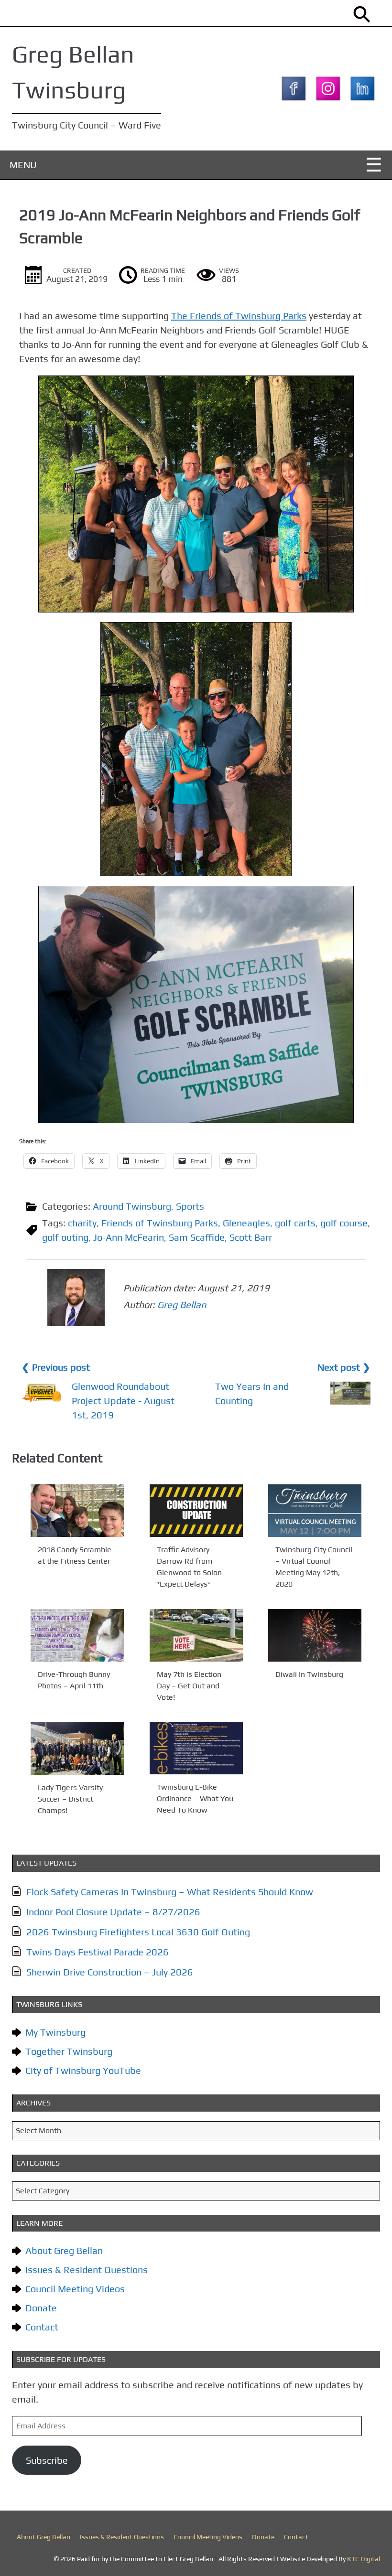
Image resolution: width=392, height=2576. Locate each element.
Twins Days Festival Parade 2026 (98, 1952)
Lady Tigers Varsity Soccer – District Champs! (70, 1799)
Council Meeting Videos (75, 2289)
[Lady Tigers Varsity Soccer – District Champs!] (77, 1749)
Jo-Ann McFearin (129, 1237)
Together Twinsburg (69, 2051)
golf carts (295, 1223)
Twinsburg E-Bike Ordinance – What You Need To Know (195, 1799)
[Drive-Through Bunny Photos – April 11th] (77, 1635)
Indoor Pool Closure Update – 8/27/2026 (113, 1912)
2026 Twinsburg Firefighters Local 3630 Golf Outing (138, 1932)
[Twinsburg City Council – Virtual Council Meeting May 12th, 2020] (315, 1511)
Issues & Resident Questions (87, 2270)
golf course (344, 1223)
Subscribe (47, 2460)
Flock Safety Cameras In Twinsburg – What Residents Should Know (170, 1892)
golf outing (65, 1237)
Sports (190, 1206)
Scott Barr (251, 1237)
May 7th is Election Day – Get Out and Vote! (189, 1686)
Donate (41, 2308)
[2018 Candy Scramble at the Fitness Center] (77, 1511)
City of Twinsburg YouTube (83, 2070)
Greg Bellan (182, 1304)
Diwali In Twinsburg (309, 1674)
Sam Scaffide (197, 1237)
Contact (42, 2327)
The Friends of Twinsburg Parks (239, 316)
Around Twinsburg (132, 1206)
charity (82, 1223)
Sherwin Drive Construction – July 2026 (110, 1972)
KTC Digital (364, 2559)
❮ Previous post (56, 1367)
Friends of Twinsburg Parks (160, 1223)
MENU (23, 165)
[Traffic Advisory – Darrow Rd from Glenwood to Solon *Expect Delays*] (196, 1511)
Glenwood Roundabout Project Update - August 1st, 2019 (123, 1401)
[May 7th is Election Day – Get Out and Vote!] (196, 1635)
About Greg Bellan (64, 2250)
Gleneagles (246, 1223)
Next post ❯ (344, 1367)
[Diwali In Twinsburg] (315, 1635)
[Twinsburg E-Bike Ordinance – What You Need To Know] (196, 1748)
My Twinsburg (55, 2032)
